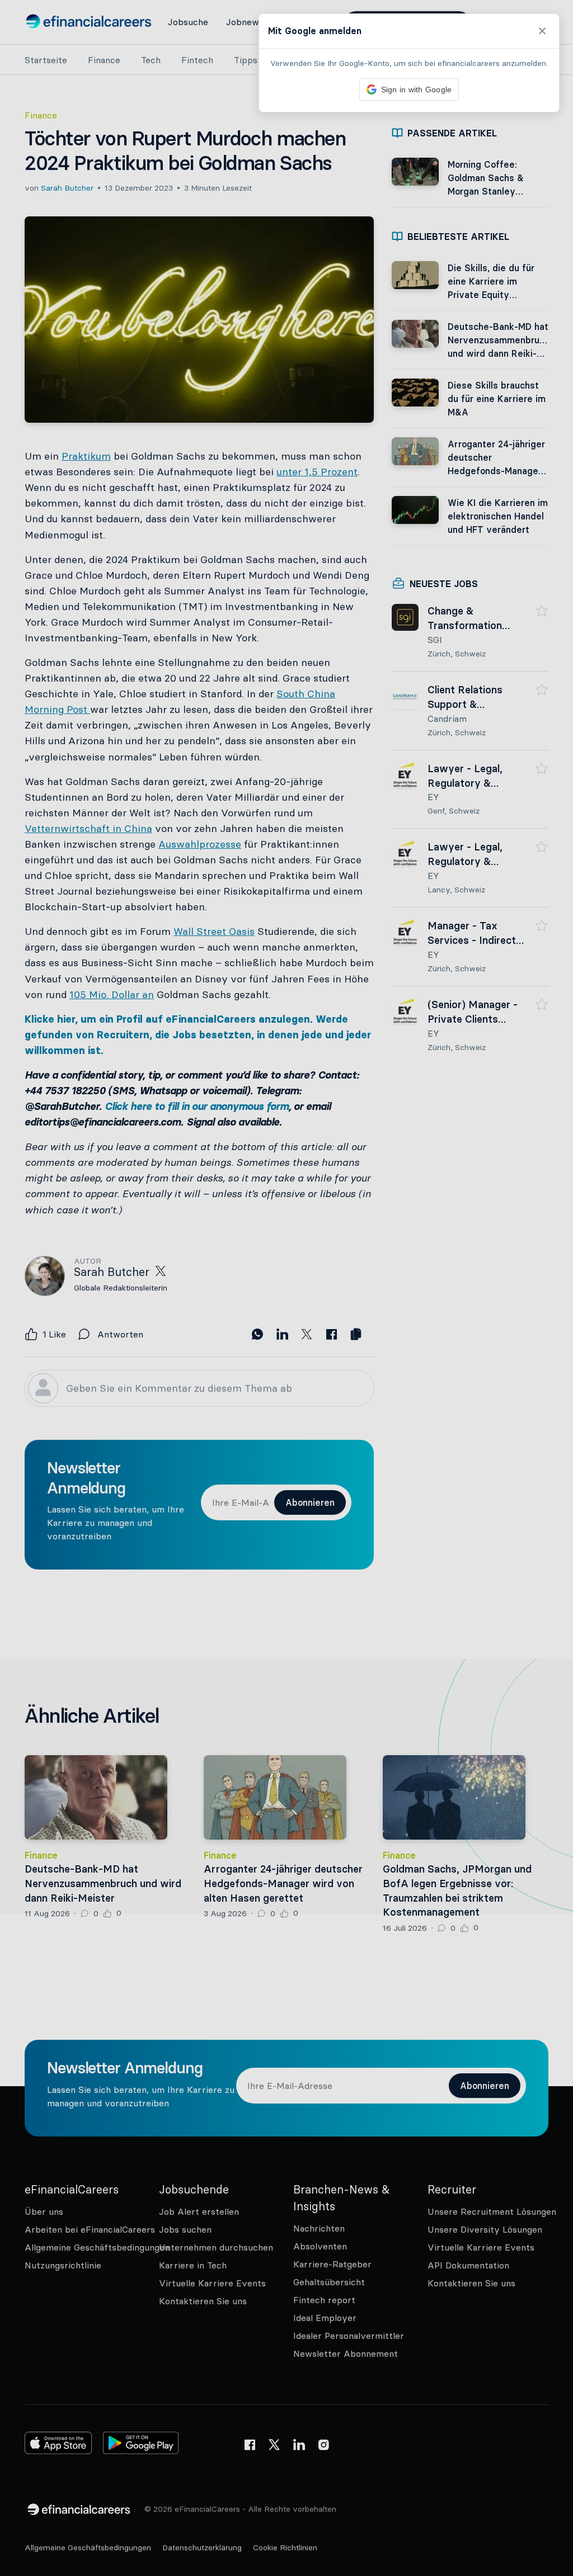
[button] (286, 1288)
